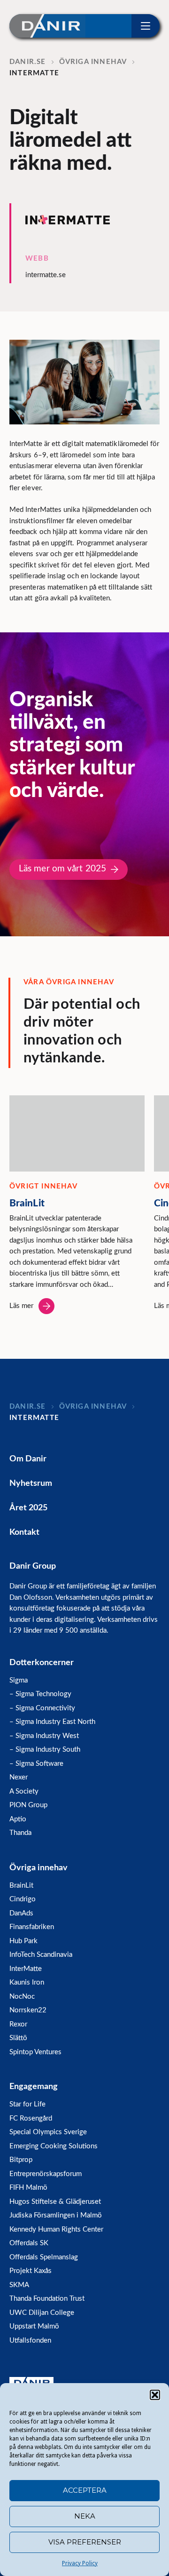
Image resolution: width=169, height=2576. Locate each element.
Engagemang (34, 2087)
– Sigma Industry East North (52, 1722)
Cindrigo (23, 1899)
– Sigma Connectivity (42, 1708)
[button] (155, 2395)
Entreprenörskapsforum (46, 2174)
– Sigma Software (36, 1764)
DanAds (21, 1913)
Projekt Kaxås (31, 2271)
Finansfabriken (32, 1927)
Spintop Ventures (35, 2052)
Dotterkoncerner (42, 1663)
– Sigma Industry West (44, 1736)
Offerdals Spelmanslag (44, 2257)
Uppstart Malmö (34, 2326)
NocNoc (22, 1997)
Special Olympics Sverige (48, 2132)
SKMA (19, 2285)
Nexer (19, 1777)
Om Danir (28, 1459)
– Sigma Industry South (45, 1750)
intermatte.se (46, 275)
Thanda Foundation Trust (47, 2299)
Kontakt (24, 1532)
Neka (85, 2516)
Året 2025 (28, 1508)
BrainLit (21, 1886)
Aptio (18, 1819)
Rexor (18, 2024)
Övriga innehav (38, 1868)
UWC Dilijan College (42, 2313)
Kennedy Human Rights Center (56, 2229)
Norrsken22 (28, 2010)
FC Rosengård (31, 2118)
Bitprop (21, 2160)
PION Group (28, 1805)
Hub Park (23, 1941)
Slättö (18, 2038)
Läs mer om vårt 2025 (62, 869)
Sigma (19, 1680)
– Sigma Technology (40, 1694)
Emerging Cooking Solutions (54, 2146)
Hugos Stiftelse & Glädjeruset (55, 2202)
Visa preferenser (85, 2542)
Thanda (20, 1833)
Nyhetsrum (31, 1483)
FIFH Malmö (28, 2188)
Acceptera (85, 2490)
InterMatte (26, 1969)
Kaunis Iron (27, 1982)
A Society (24, 1791)
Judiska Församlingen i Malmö (56, 2215)
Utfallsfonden (30, 2341)
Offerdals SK (29, 2243)
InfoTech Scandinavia (41, 1955)
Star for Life (27, 2104)
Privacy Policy (80, 2563)
